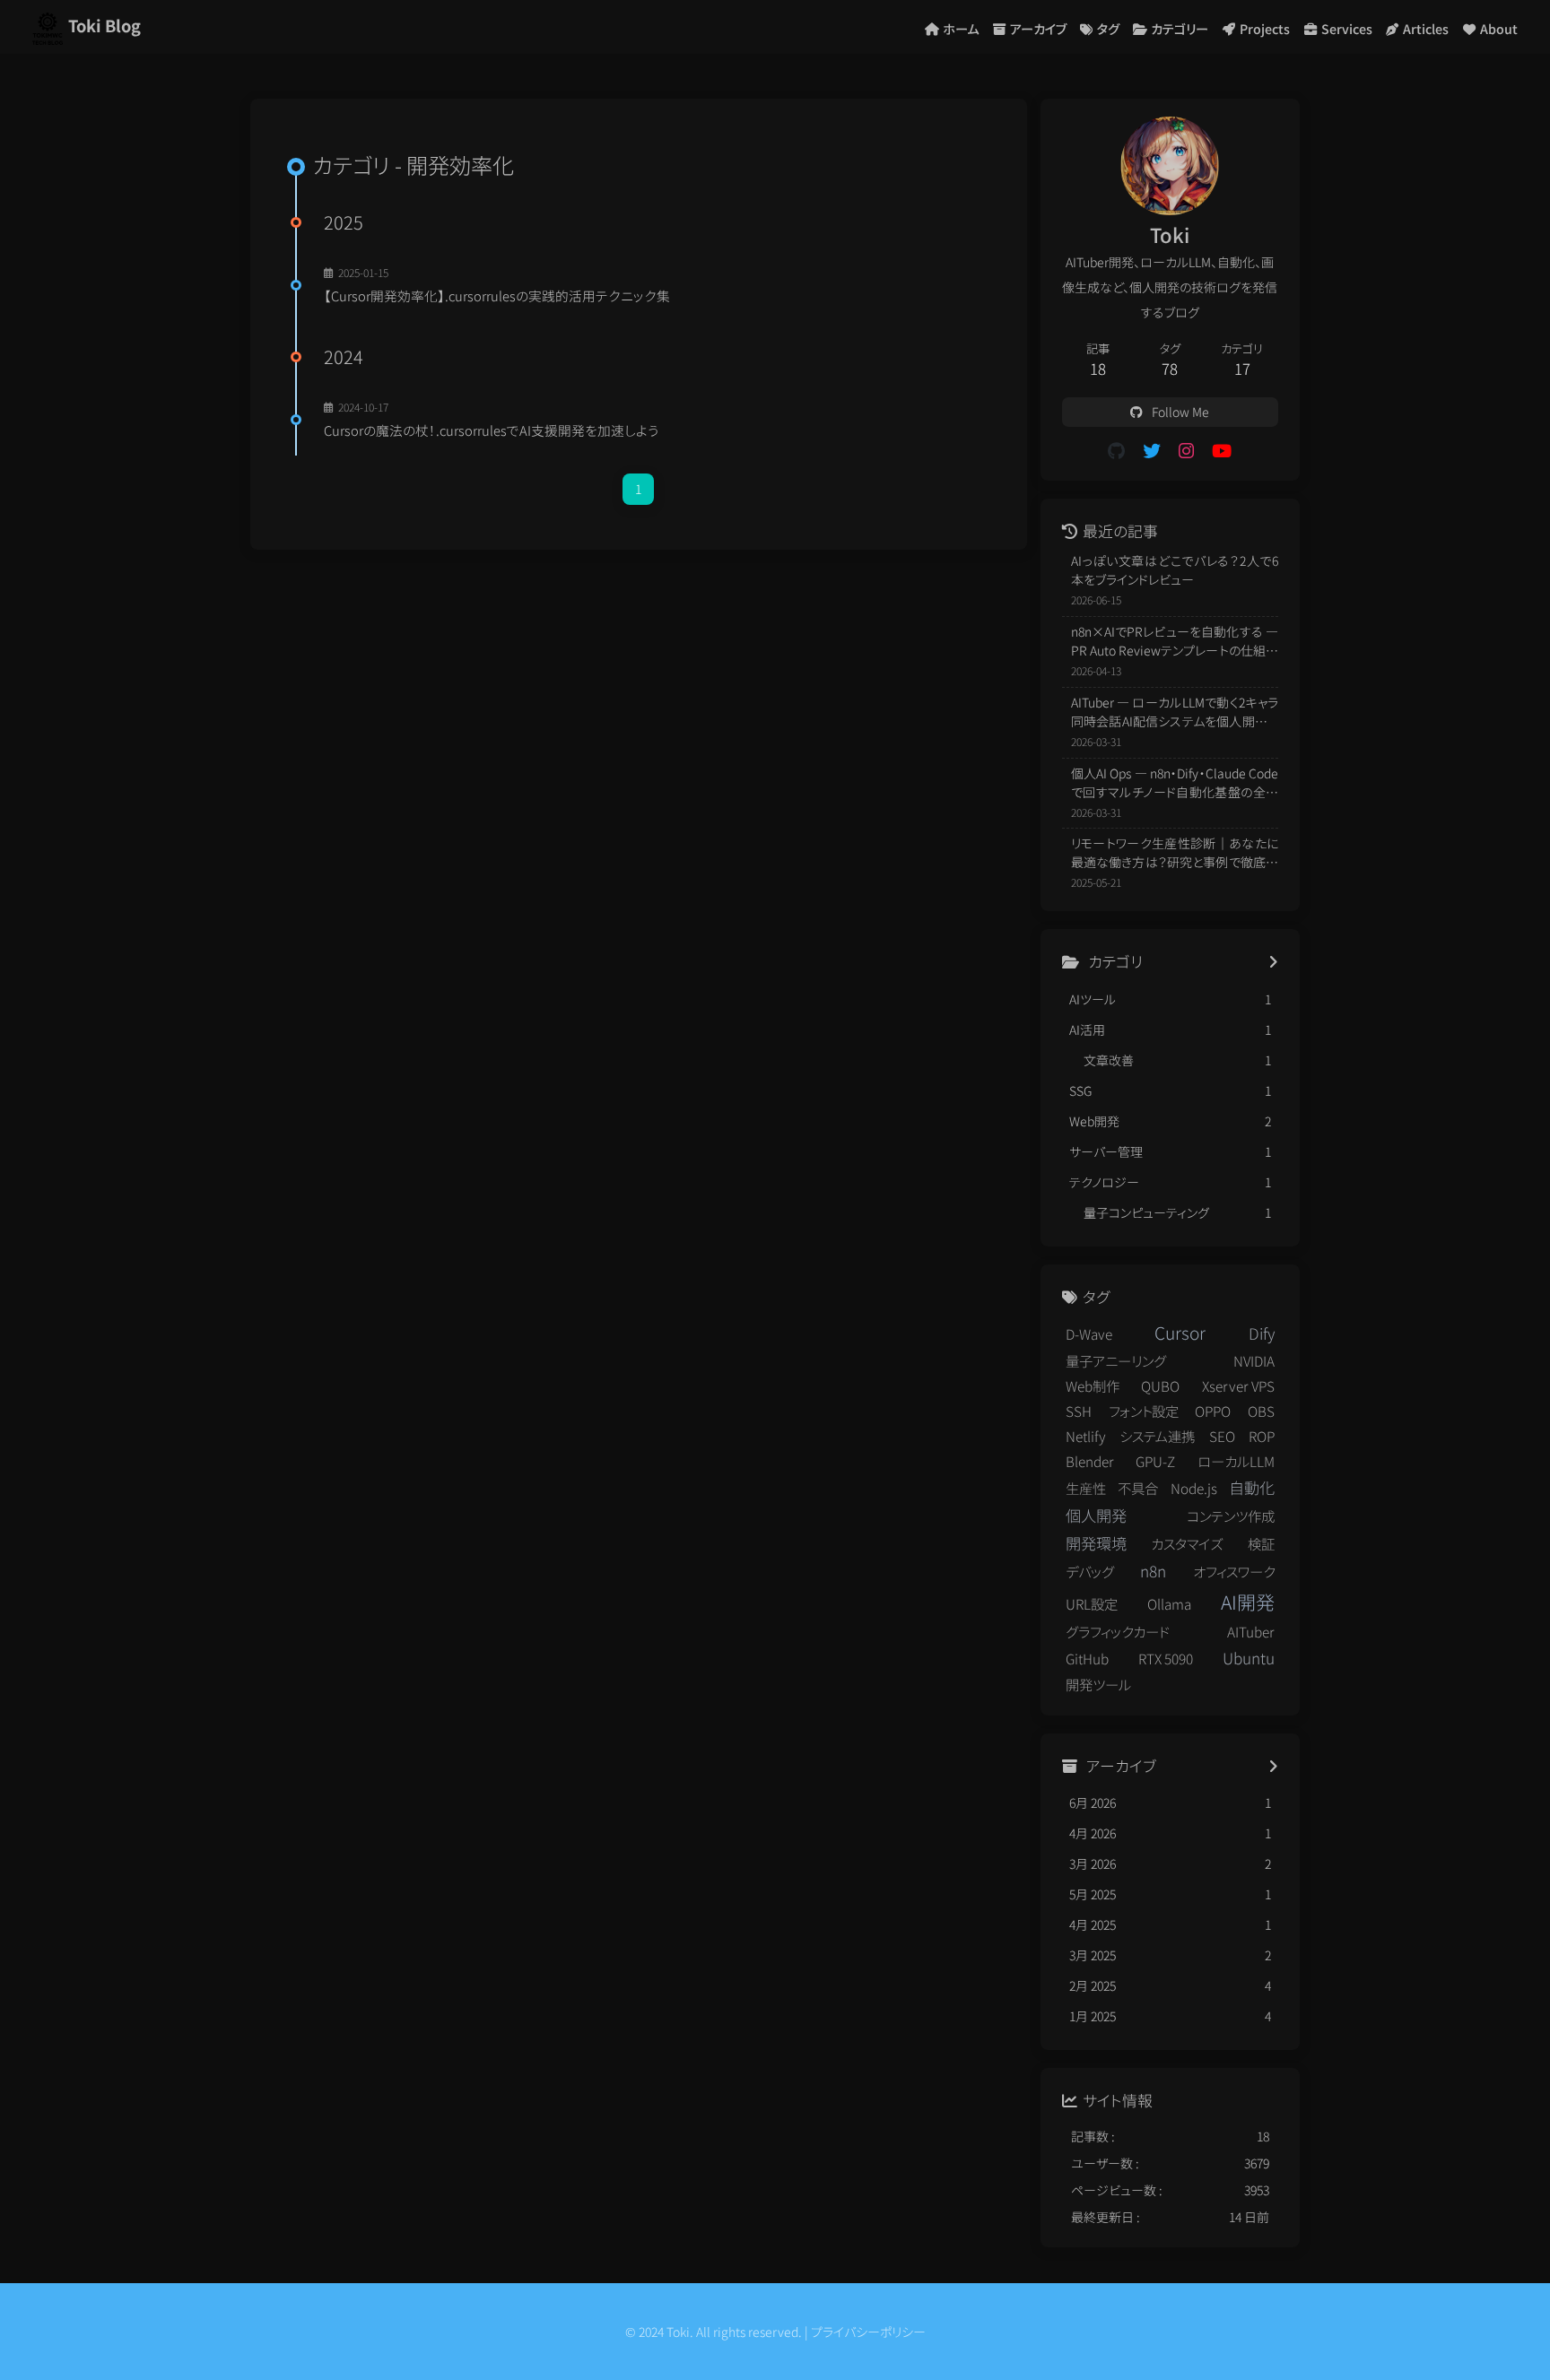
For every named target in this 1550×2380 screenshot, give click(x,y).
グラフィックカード (1118, 1631)
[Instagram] (1186, 450)
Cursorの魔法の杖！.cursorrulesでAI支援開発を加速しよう (492, 430)
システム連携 (1157, 1436)
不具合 (1138, 1488)
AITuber (1251, 1631)
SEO (1222, 1436)
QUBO (1160, 1385)
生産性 (1086, 1488)
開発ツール (1098, 1684)
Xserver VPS (1238, 1385)
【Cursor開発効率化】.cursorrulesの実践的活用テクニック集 (497, 295)
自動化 (1252, 1487)
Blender (1090, 1461)
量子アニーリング (1116, 1360)
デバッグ (1090, 1571)
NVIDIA (1254, 1360)
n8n (1153, 1571)
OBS (1261, 1411)
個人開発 (1096, 1515)
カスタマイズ (1187, 1543)
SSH (1079, 1411)
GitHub (1087, 1658)
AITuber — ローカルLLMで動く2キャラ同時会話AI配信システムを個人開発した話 (1175, 712)
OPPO (1213, 1411)
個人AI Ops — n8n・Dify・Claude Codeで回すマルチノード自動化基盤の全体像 (1175, 783)
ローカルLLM (1236, 1461)
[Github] (1116, 450)
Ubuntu (1249, 1658)
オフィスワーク (1234, 1571)
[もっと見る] (1273, 962)
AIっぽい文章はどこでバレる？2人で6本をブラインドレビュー (1175, 570)
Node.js (1194, 1488)
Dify (1262, 1333)
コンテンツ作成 (1231, 1516)
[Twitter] (1152, 450)
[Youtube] (1222, 450)
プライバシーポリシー (868, 2332)
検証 (1261, 1543)
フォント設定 (1144, 1411)
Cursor (1180, 1333)
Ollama (1169, 1603)
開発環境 (1096, 1543)
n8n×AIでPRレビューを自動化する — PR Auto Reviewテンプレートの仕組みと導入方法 (1175, 641)
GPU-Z (1155, 1461)
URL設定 (1092, 1603)
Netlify (1086, 1436)
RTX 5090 (1166, 1658)
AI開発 (1248, 1602)
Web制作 (1093, 1385)
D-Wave (1089, 1333)
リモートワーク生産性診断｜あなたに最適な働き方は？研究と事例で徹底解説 (1175, 853)
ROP (1262, 1436)
